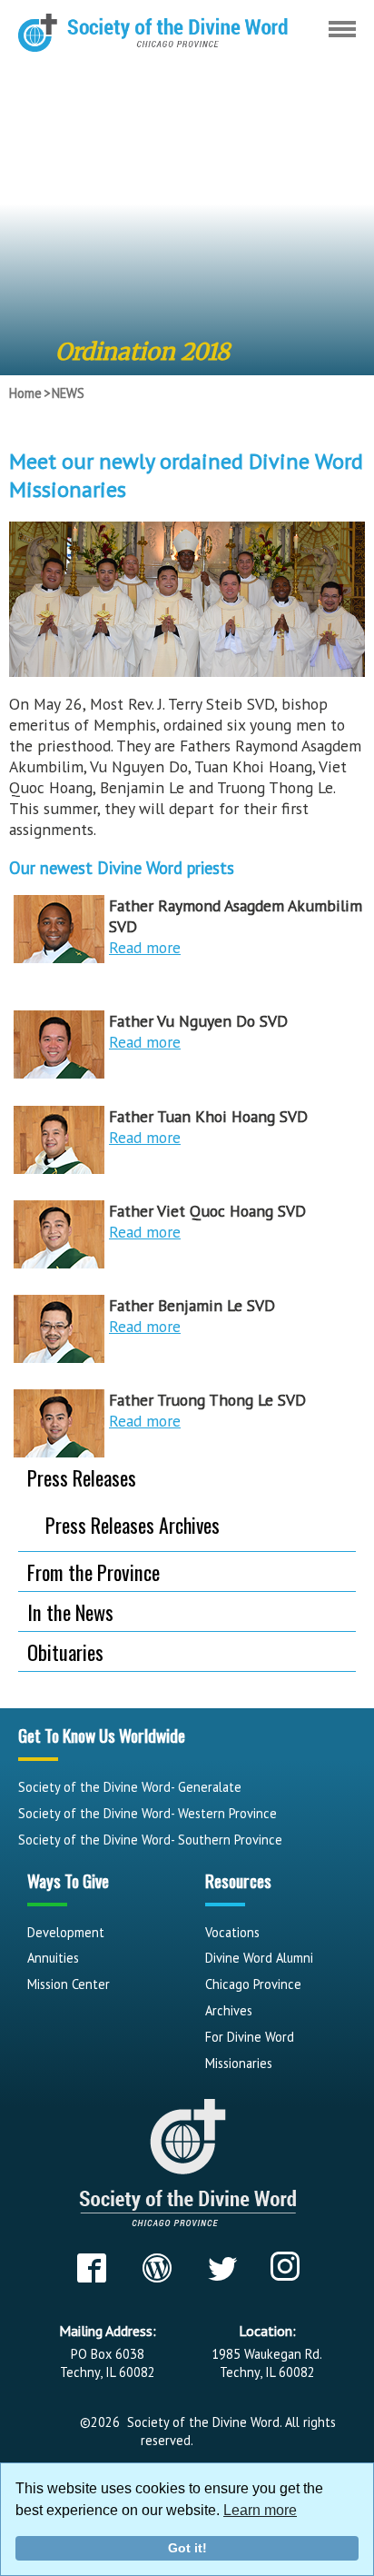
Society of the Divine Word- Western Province (148, 1813)
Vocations (232, 1932)
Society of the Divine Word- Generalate (130, 1787)
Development (66, 1932)
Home (25, 393)
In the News (70, 1611)
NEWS (68, 393)
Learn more (260, 2510)
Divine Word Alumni (259, 1958)
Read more (145, 947)
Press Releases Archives (133, 1525)
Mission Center (69, 1984)
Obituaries (65, 1651)
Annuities (53, 1958)
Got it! (187, 2548)
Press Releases (82, 1477)
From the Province (93, 1571)
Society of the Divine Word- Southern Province (150, 1840)
